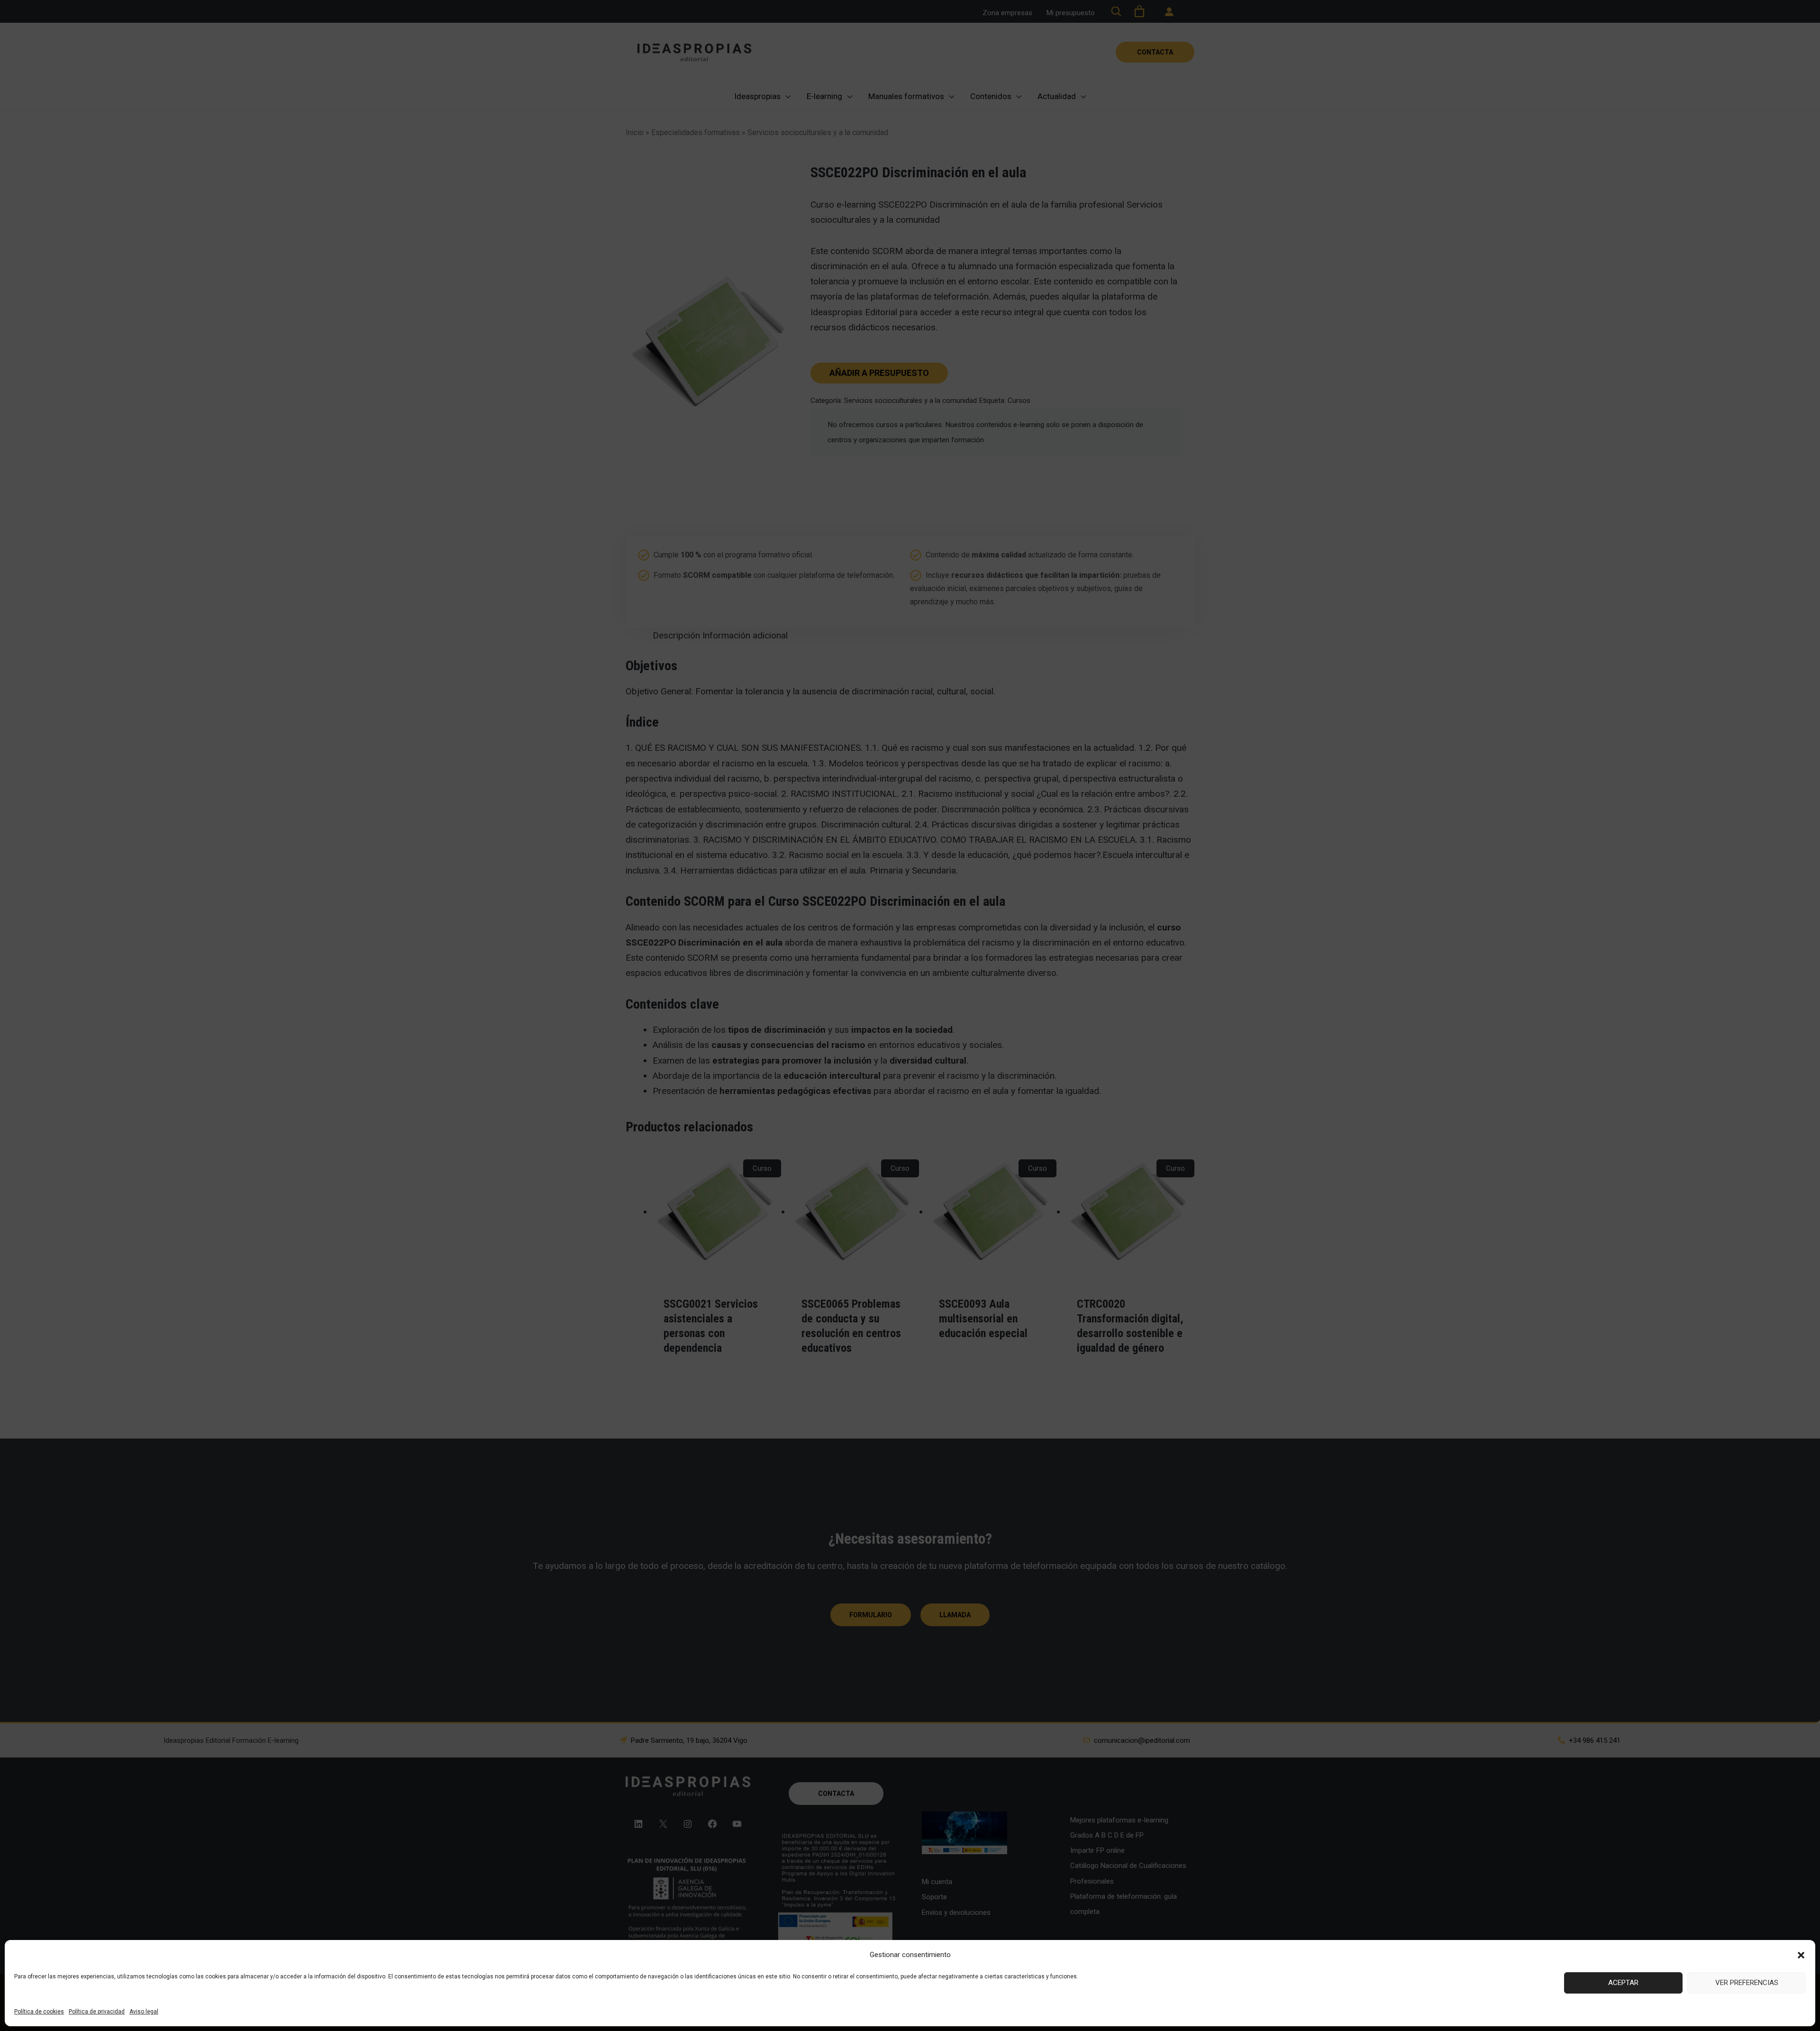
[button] (1801, 1955)
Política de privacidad (97, 2012)
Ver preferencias (1747, 1983)
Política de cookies (39, 2012)
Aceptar (1623, 1983)
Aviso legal (144, 2012)
